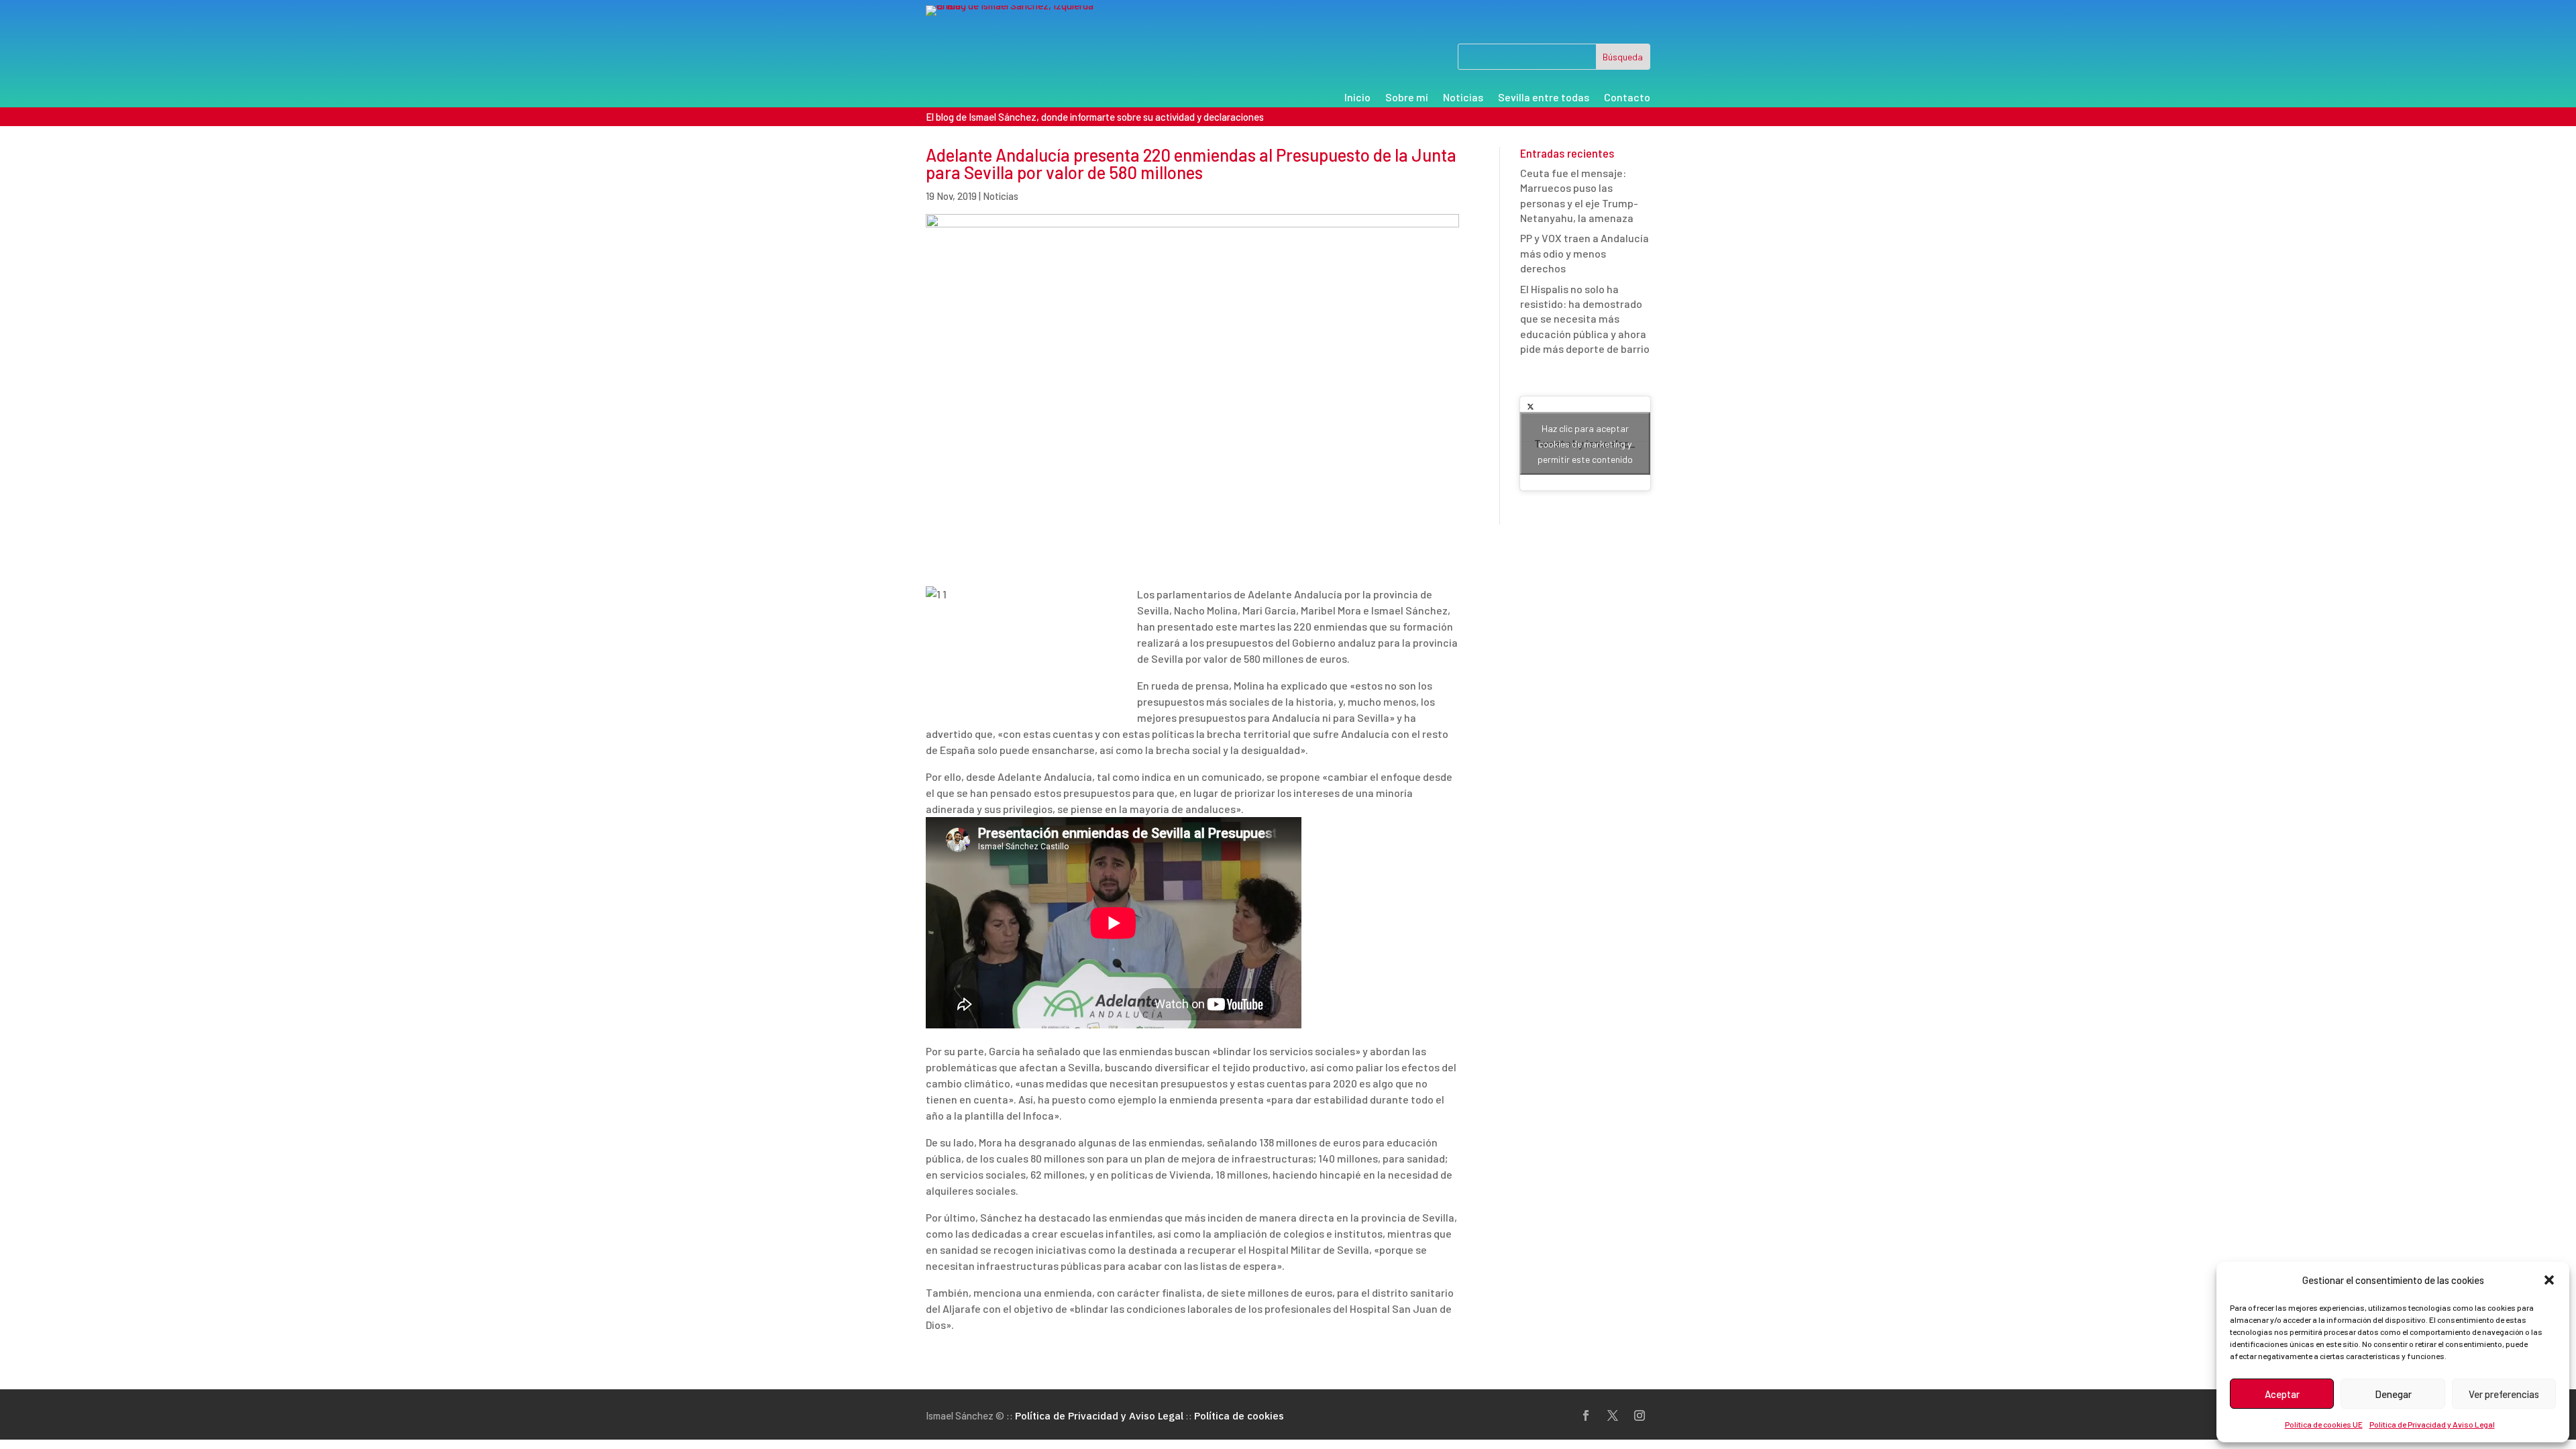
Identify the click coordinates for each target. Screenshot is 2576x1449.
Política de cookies (1239, 1416)
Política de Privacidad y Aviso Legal (2432, 1424)
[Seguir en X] (1613, 1415)
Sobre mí (1407, 98)
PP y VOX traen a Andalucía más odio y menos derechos (1585, 253)
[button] (2549, 1280)
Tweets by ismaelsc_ (1585, 443)
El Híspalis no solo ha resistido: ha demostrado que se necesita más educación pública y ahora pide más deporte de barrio (1585, 319)
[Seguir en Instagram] (1640, 1415)
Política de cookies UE (2324, 1424)
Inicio (1357, 98)
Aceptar (2282, 1394)
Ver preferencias (2504, 1394)
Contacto (1627, 98)
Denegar (2393, 1394)
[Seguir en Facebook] (1586, 1415)
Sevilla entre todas (1544, 98)
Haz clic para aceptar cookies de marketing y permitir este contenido (1585, 443)
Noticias (1463, 98)
